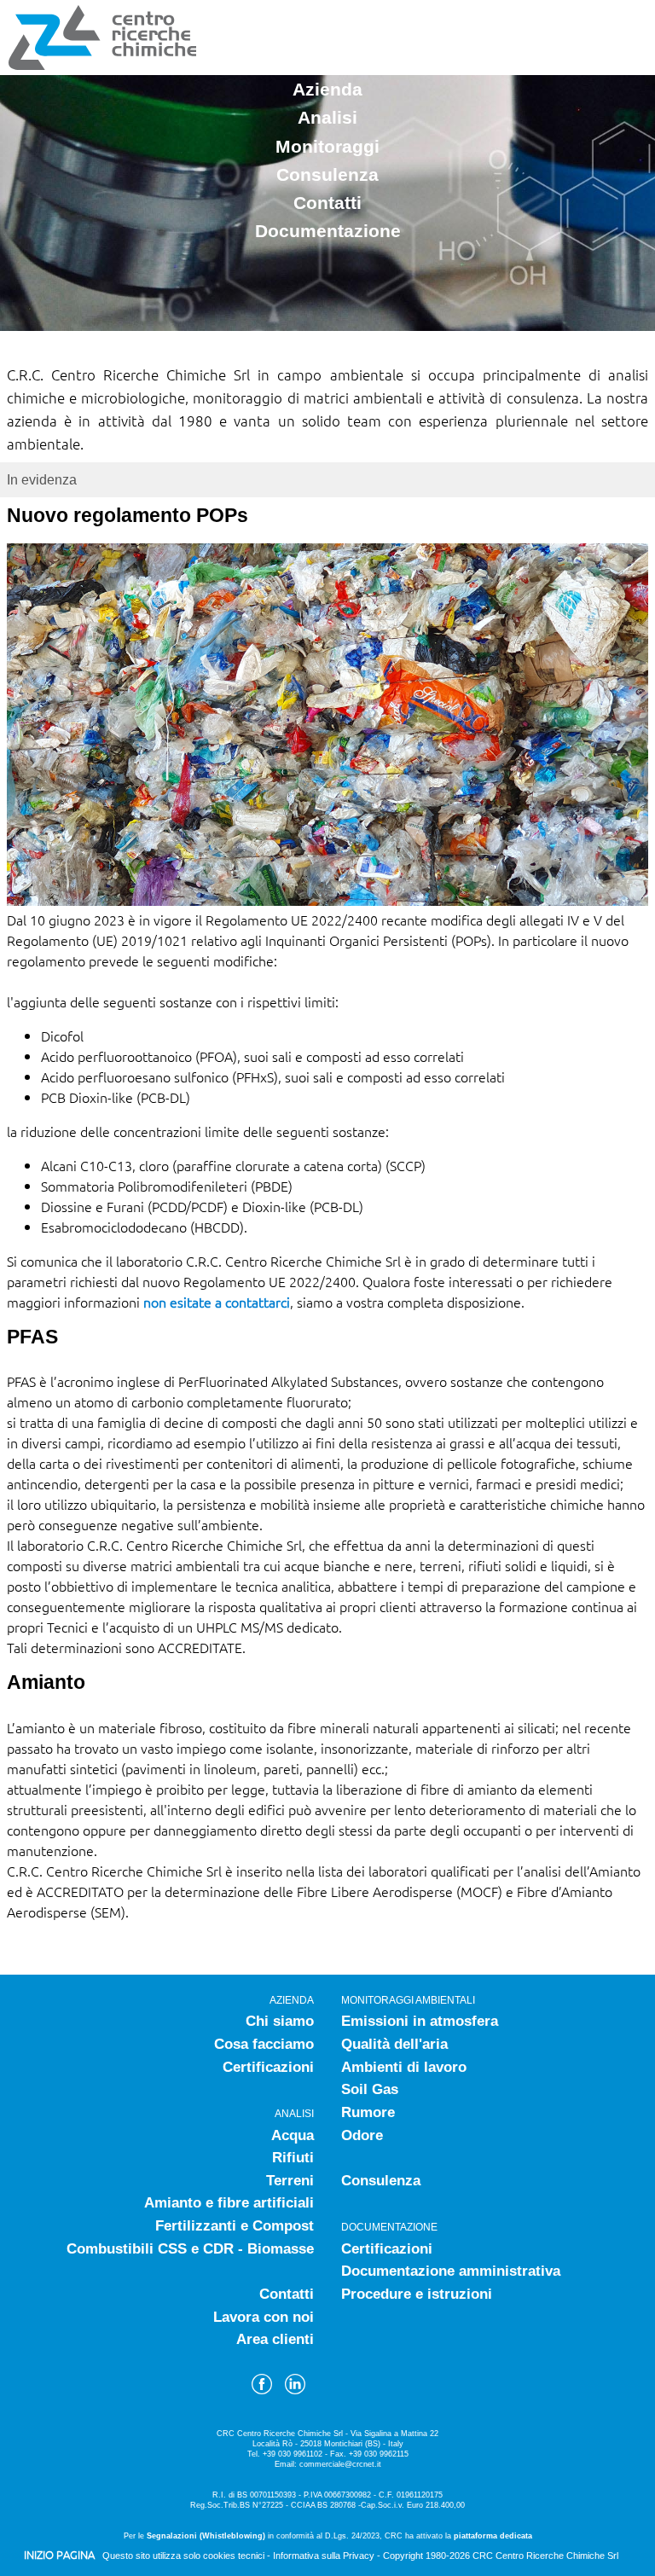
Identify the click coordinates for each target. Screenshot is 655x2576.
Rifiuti (293, 2158)
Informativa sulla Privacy (324, 2556)
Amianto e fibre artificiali (229, 2203)
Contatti (327, 203)
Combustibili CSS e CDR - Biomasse (190, 2249)
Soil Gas (370, 2089)
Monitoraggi (327, 146)
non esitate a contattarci (217, 1302)
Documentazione (328, 231)
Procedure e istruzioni (417, 2294)
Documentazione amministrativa (451, 2271)
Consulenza (327, 174)
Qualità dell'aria (394, 2044)
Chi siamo (280, 2021)
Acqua (293, 2135)
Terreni (290, 2181)
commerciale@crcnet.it (340, 2464)
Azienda (327, 89)
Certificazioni (268, 2067)
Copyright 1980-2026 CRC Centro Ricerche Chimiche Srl (501, 2556)
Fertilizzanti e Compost (235, 2226)
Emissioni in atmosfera (420, 2021)
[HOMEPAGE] (101, 65)
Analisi (327, 117)
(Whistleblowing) (232, 2536)
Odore (362, 2135)
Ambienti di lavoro (404, 2067)
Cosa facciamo (264, 2044)
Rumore (368, 2112)
